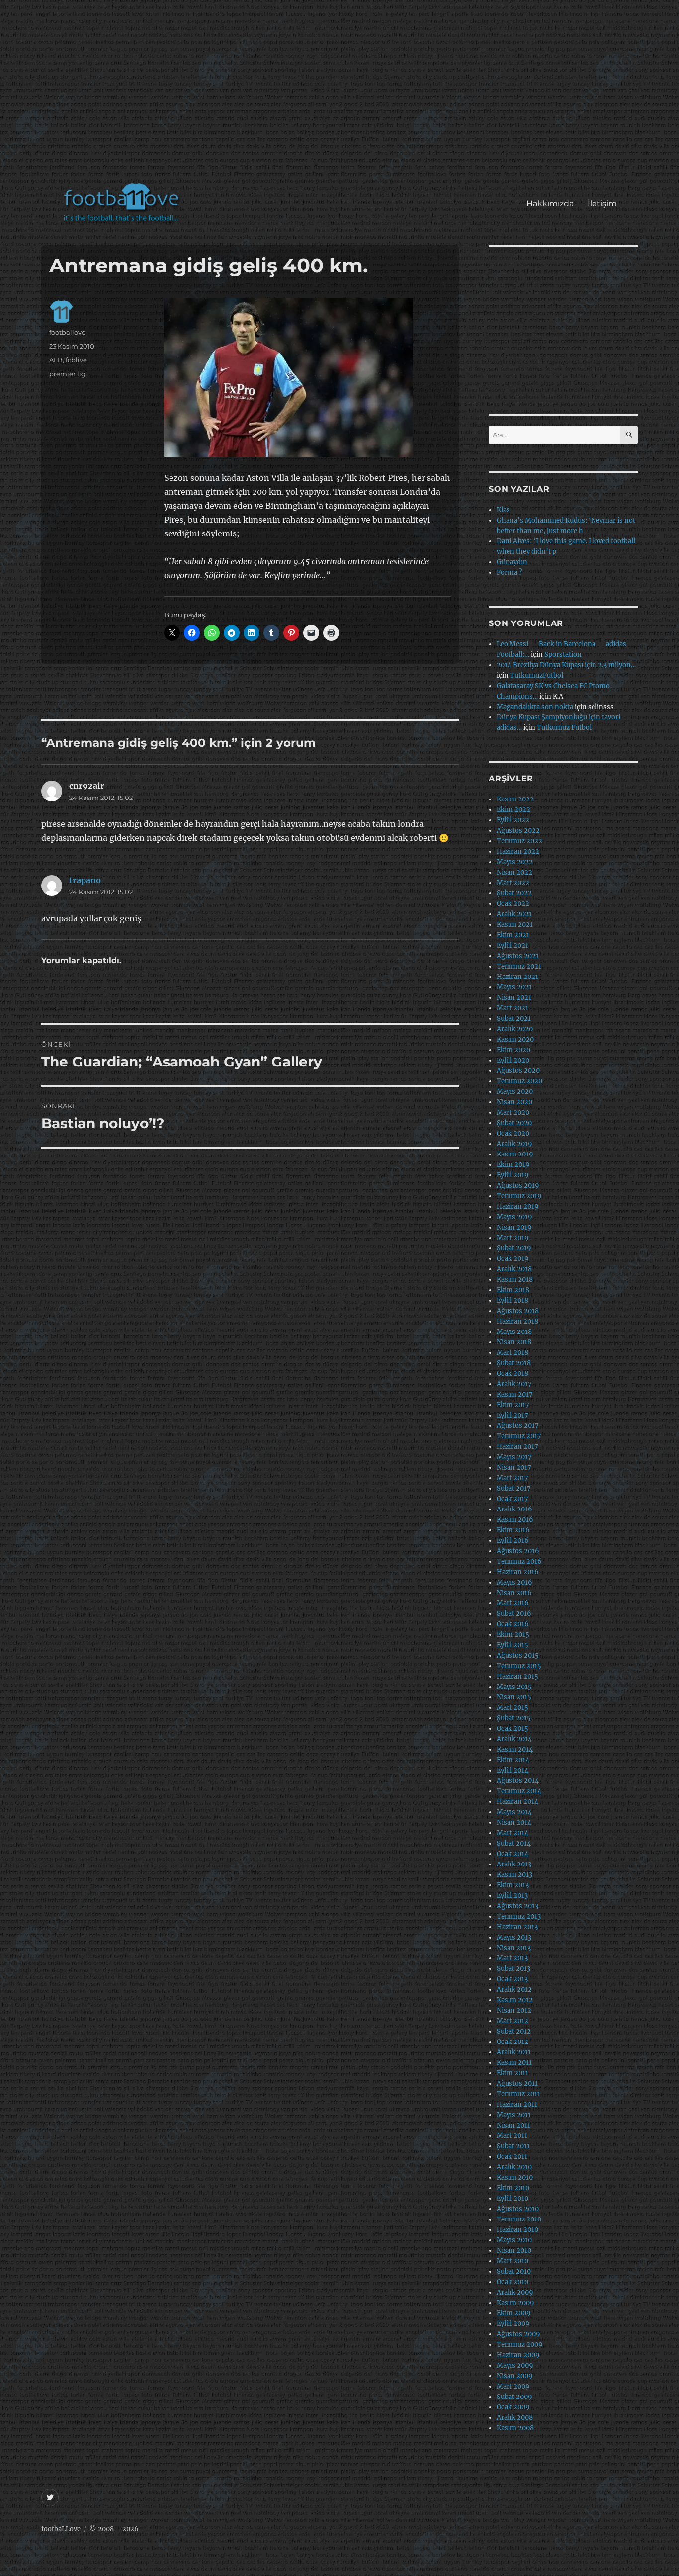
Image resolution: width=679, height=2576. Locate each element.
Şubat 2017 (514, 1488)
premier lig (67, 374)
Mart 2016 (513, 1603)
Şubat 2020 (514, 1123)
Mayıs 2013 (514, 1937)
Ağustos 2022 (518, 831)
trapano (85, 880)
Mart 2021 (512, 1008)
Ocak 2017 (512, 1499)
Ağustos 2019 (518, 1186)
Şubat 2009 (514, 2397)
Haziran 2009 (518, 2355)
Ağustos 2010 (518, 2209)
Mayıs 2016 (514, 1582)
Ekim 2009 (514, 2313)
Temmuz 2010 (519, 2219)
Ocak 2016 (513, 1624)
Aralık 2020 (515, 1029)
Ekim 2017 (513, 1405)
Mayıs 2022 (515, 862)
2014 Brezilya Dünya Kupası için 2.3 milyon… (566, 665)
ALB (56, 360)
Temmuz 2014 (519, 1791)
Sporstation (563, 655)
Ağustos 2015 (518, 1655)
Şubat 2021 (514, 1019)
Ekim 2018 (513, 1290)
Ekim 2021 (513, 935)
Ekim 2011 (512, 2073)
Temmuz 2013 (519, 1916)
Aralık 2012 (514, 1990)
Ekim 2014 (513, 1760)
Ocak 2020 (513, 1133)
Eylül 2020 (513, 1060)
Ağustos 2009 (518, 2334)
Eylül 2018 (512, 1300)
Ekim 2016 (513, 1530)
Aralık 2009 (515, 2292)
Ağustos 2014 (518, 1781)
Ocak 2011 (512, 2157)
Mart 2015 (512, 1708)
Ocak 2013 (512, 1979)
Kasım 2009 (515, 2303)
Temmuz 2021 (519, 966)
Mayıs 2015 (514, 1687)
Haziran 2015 (517, 1676)
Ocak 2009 (513, 2407)
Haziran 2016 (518, 1572)
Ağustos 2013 (517, 1906)
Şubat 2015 (514, 1718)
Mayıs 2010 (514, 2240)
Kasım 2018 (515, 1280)
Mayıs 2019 (514, 1217)
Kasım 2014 (515, 1749)
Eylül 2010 (512, 2198)
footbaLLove (61, 2529)
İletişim (602, 204)
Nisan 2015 (514, 1697)
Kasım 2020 (515, 1039)
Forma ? (509, 573)
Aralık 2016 (514, 1509)
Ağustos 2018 (518, 1311)
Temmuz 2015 (519, 1666)
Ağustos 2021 (518, 956)
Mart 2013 (512, 1958)
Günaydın (512, 562)
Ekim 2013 (513, 1885)
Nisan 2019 (514, 1227)
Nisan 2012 (514, 2010)
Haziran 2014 (517, 1802)
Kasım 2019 (515, 1154)
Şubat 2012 (514, 2031)
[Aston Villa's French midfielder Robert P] (307, 378)
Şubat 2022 (514, 893)
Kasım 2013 (514, 1875)
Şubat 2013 (513, 1969)
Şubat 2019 (514, 1248)
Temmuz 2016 (519, 1561)
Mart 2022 (513, 883)
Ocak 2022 (513, 904)
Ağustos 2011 (517, 2084)
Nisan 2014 (514, 1822)
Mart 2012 (512, 2021)
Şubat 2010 (514, 2271)
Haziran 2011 (517, 2104)
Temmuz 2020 (519, 1081)
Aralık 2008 (515, 2418)
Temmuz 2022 (519, 841)
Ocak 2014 (512, 1854)
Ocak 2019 (513, 1259)
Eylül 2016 (513, 1541)
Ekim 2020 (513, 1050)
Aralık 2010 (514, 2167)
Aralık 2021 (514, 914)
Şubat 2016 (514, 1614)
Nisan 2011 (513, 2125)
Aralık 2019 (514, 1144)
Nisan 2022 (514, 872)
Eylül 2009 (513, 2324)
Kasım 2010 (515, 2177)
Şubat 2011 (513, 2146)
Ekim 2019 (513, 1165)
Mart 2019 (513, 1238)
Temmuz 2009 (520, 2345)
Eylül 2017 (512, 1415)
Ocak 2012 (512, 2042)
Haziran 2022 (518, 851)
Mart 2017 (512, 1478)
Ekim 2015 (513, 1635)
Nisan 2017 (514, 1467)
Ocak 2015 (512, 1729)
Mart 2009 (513, 2386)
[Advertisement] (342, 96)
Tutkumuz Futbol (564, 728)
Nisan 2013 (514, 1948)
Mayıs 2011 (514, 2115)
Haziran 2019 (518, 1206)
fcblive (76, 360)
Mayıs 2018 (514, 1332)
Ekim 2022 (513, 810)
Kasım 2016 (515, 1520)
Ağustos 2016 (518, 1551)
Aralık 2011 (514, 2052)
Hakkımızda (550, 204)
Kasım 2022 (515, 799)
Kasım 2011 (514, 2063)
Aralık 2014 (514, 1739)
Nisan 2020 (514, 1102)
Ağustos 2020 (518, 1071)
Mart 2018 (512, 1353)
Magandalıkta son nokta (535, 707)
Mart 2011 (512, 2136)
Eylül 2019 (513, 1175)
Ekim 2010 (513, 2188)
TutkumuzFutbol (537, 675)
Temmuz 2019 (519, 1196)
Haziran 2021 (517, 977)
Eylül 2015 (512, 1645)
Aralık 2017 (514, 1384)
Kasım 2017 (515, 1394)
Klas (503, 510)
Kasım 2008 (515, 2428)
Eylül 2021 (512, 945)
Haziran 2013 (517, 1927)
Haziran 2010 (517, 2230)
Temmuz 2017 (519, 1436)
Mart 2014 (512, 1833)
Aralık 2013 (514, 1864)
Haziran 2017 (517, 1447)
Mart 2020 (513, 1112)
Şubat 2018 (514, 1363)
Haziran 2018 (517, 1321)
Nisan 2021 (514, 998)
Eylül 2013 (512, 1896)
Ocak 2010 (512, 2282)
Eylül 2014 (512, 1770)
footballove (67, 332)
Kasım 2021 (515, 925)
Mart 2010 (512, 2261)
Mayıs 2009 (515, 2365)
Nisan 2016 (514, 1593)
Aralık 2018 (514, 1269)
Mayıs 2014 (514, 1812)
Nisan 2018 (514, 1342)
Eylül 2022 (513, 820)
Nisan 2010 (514, 2251)
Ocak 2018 (512, 1374)
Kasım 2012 (515, 2000)
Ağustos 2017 (518, 1426)
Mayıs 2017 (514, 1457)
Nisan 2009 (515, 2376)
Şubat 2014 (514, 1843)
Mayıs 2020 (515, 1092)
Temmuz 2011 (518, 2094)
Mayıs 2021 (514, 987)
